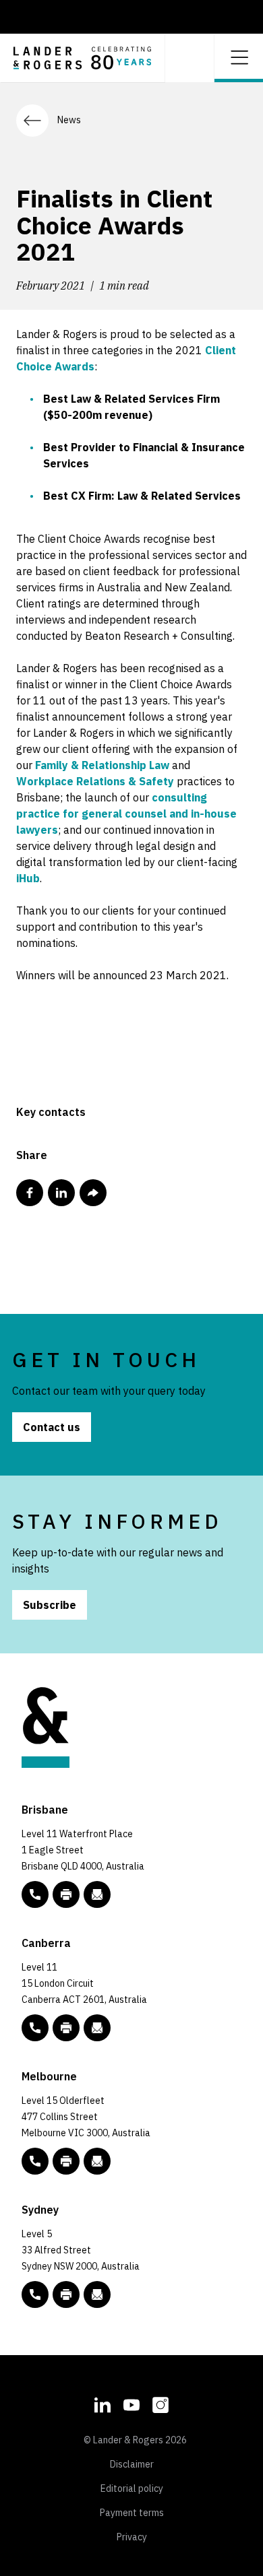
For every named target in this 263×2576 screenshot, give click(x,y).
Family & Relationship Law (102, 765)
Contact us (52, 1427)
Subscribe (50, 1605)
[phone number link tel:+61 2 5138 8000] (35, 2028)
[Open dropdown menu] (239, 56)
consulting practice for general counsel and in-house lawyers (126, 814)
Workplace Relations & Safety (95, 781)
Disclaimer (132, 2464)
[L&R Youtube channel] (131, 2404)
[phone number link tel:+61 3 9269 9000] (35, 2161)
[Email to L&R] (97, 1894)
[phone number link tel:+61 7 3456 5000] (35, 1894)
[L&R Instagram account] (160, 2404)
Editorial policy (132, 2488)
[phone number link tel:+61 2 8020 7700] (35, 2294)
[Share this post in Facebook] (30, 1193)
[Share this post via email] (93, 1193)
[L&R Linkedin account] (103, 2404)
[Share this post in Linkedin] (61, 1193)
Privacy (132, 2537)
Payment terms (132, 2513)
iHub (28, 878)
